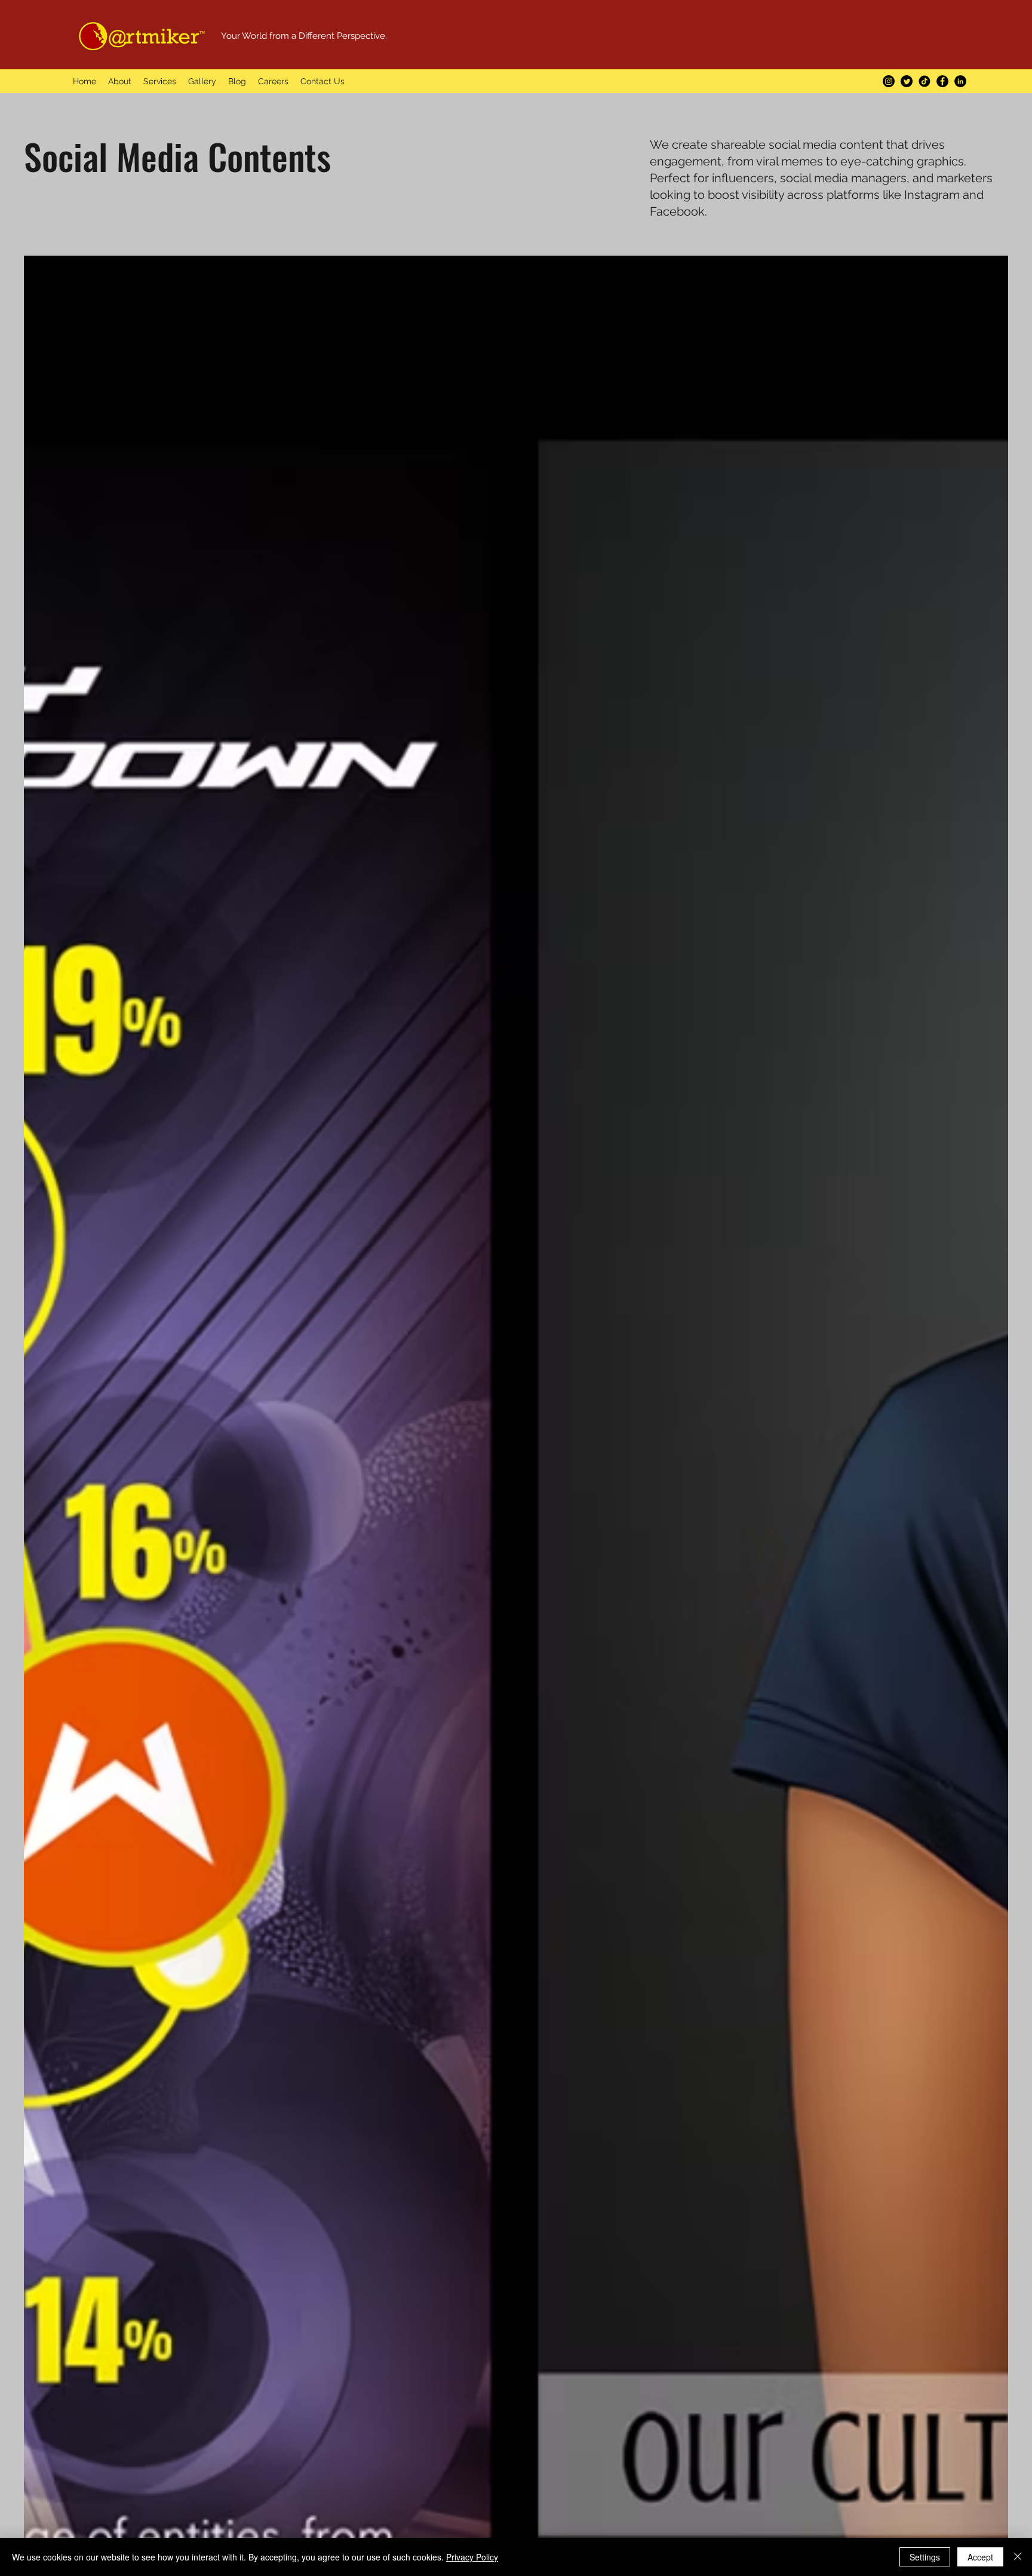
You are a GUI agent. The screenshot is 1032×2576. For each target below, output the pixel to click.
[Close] (1018, 2557)
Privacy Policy (472, 2557)
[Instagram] (889, 81)
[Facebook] (942, 81)
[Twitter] (907, 81)
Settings (925, 2557)
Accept (980, 2557)
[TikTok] (924, 81)
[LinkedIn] (960, 81)
